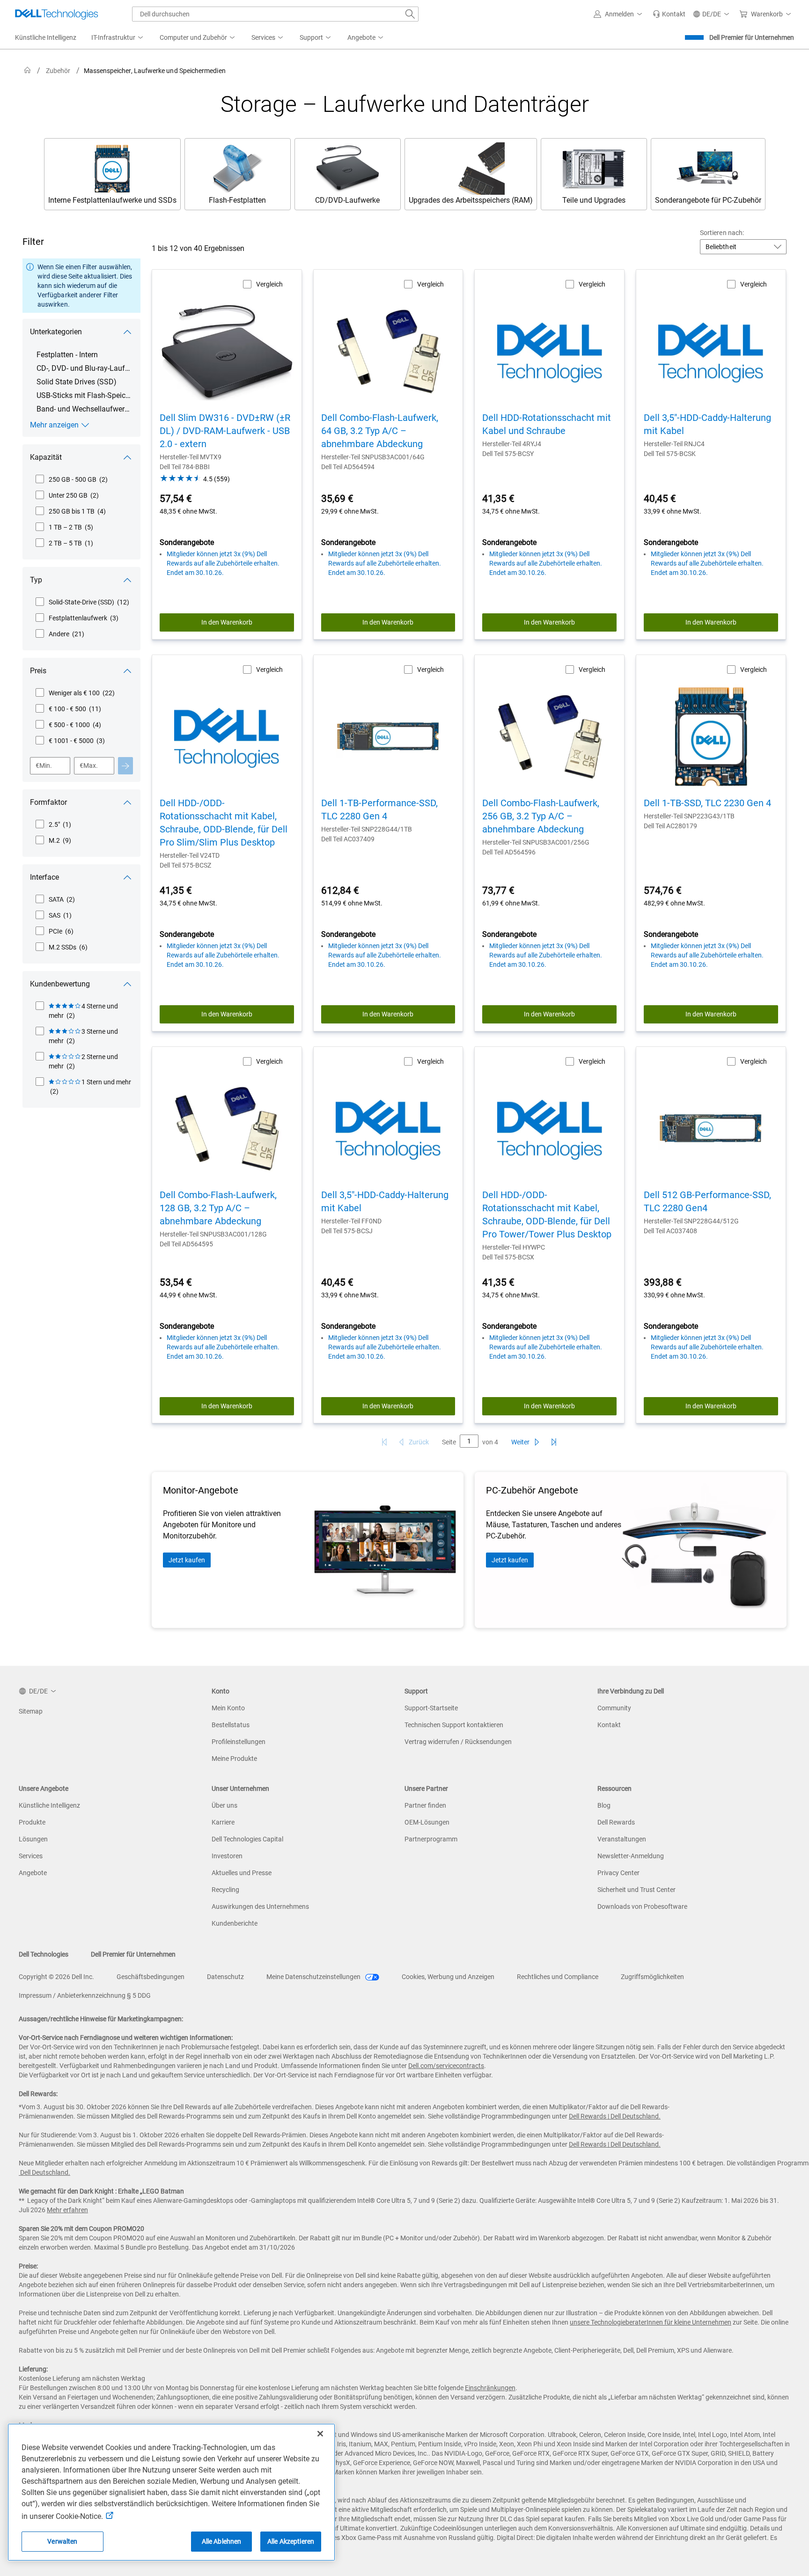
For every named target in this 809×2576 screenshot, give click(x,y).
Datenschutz (225, 1977)
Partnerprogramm (431, 1839)
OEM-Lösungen (427, 1822)
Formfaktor (48, 802)
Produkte (32, 1822)
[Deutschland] (28, 70)
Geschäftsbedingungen (151, 1977)
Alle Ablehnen (222, 2541)
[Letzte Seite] (554, 1442)
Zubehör (58, 71)
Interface (44, 877)
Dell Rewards (616, 1822)
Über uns (224, 1805)
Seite (449, 1442)
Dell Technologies (44, 1954)
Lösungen (33, 1839)
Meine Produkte (234, 1759)
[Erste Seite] (384, 1442)
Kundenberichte (235, 1923)
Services (31, 1856)
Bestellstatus (231, 1725)
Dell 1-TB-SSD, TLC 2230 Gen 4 (707, 803)
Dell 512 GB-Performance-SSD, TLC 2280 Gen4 (707, 1201)
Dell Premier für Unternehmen (752, 37)
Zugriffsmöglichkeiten (652, 1977)
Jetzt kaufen (187, 1560)
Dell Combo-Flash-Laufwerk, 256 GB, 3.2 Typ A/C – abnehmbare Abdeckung (541, 816)
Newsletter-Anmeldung (631, 1856)
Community (614, 1708)
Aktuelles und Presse (242, 1873)
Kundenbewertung (60, 984)
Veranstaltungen (622, 1839)
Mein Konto (228, 1708)
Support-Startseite (431, 1708)
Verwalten (62, 2541)
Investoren (227, 1856)
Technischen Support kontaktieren (454, 1725)
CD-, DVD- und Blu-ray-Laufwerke (84, 368)
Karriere (223, 1822)
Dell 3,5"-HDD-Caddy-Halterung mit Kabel (707, 424)
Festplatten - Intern (67, 355)
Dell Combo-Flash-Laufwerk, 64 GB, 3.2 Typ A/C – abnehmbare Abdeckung (380, 431)
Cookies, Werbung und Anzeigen (448, 1977)
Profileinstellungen (239, 1742)
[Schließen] (320, 2434)
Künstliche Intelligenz (49, 1805)
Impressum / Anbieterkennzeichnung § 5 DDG (85, 1995)
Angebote (33, 1873)
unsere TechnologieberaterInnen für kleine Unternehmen (651, 2322)
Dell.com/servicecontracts (446, 2066)
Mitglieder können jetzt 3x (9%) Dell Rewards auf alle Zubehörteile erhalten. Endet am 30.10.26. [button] (223, 563)
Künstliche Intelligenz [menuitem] (46, 37)
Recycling (225, 1890)
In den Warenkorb (227, 622)
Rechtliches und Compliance (558, 1977)
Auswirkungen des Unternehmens (260, 1906)
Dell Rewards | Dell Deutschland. (615, 2116)
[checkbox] (71, 479)
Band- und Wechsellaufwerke (84, 409)
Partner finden (425, 1805)
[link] (669, 14)
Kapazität (46, 457)
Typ (36, 580)
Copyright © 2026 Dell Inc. (56, 1977)
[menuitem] (118, 38)
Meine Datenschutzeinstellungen (314, 1977)
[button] (619, 14)
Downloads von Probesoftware (642, 1906)
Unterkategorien (56, 332)
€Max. (89, 765)
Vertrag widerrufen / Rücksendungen (458, 1742)
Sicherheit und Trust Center (636, 1890)
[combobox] (275, 14)
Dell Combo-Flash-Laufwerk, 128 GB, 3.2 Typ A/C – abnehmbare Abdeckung (218, 1208)
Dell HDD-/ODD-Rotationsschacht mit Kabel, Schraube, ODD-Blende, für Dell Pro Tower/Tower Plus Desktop (547, 1214)
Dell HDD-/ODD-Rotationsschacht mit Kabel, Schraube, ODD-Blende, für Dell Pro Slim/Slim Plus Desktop (224, 823)
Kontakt (609, 1725)
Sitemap (31, 1711)
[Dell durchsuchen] (410, 14)
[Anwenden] (125, 766)
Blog (604, 1805)
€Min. (44, 765)
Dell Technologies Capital (247, 1839)
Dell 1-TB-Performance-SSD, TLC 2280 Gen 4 (379, 810)
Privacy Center (618, 1873)
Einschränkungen (490, 2388)
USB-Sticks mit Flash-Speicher (84, 395)
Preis (38, 671)
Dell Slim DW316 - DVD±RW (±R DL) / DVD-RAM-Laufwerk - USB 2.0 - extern (225, 431)
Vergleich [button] (269, 284)
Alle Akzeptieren (291, 2541)
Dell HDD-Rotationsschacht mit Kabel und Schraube (547, 424)
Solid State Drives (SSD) (77, 382)
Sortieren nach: (722, 233)
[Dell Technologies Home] (57, 14)
